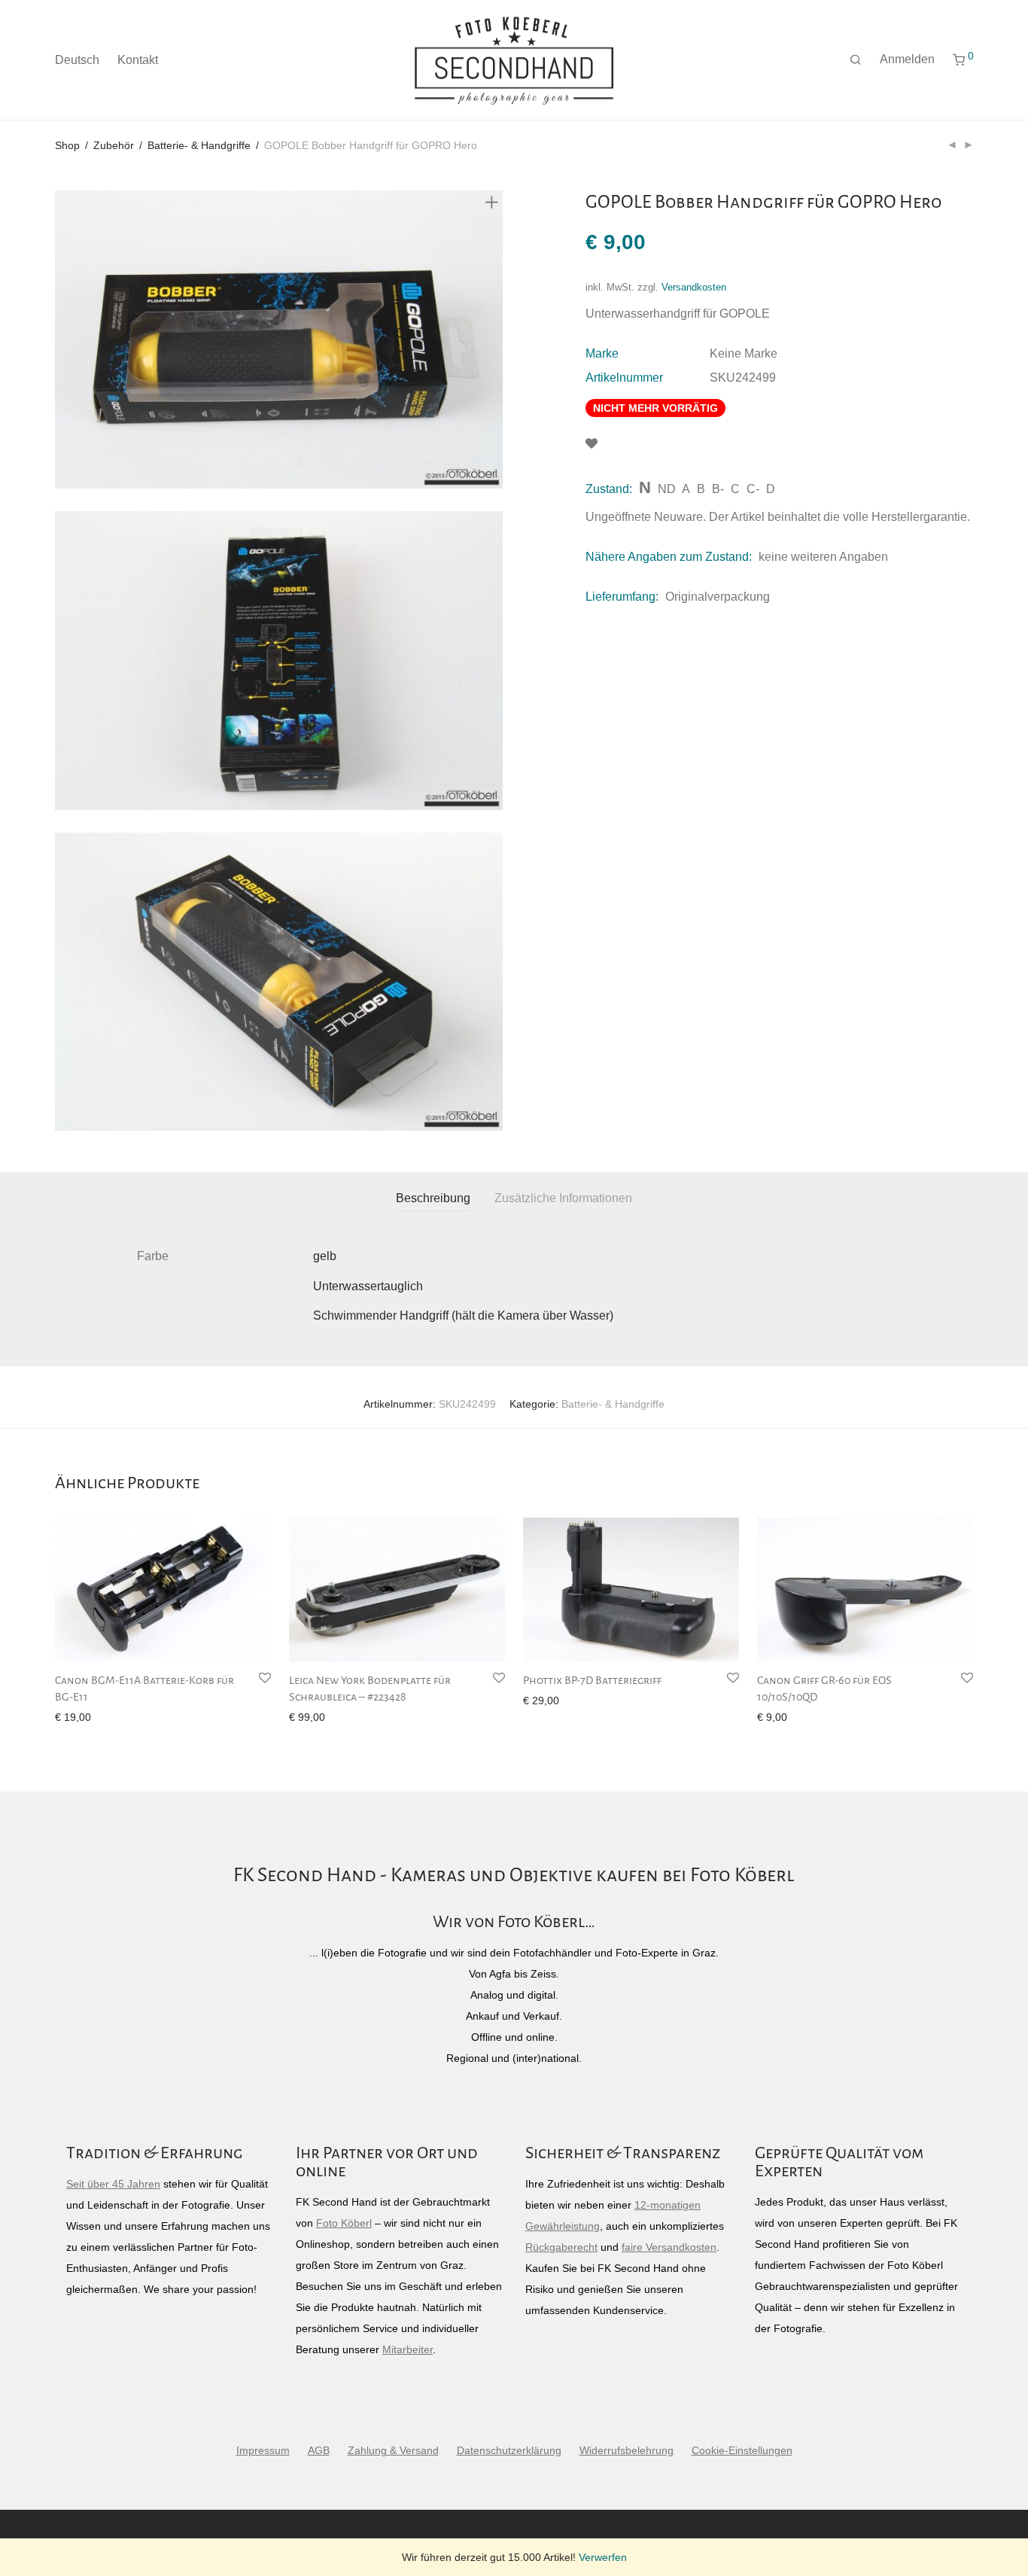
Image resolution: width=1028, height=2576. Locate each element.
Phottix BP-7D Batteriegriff (592, 1680)
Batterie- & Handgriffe (199, 145)
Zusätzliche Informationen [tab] (563, 1198)
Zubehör (114, 145)
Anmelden (907, 59)
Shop (67, 145)
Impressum (263, 2450)
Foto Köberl (344, 2223)
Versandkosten (694, 288)
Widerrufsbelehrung (627, 2450)
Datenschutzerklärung (509, 2450)
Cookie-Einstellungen (742, 2450)
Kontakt (138, 60)
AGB (319, 2450)
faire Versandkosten (669, 2247)
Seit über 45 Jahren (113, 2184)
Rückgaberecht (561, 2247)
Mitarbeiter (408, 2349)
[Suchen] (856, 60)
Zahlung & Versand (393, 2450)
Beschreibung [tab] (433, 1198)
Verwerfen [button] (603, 2557)
